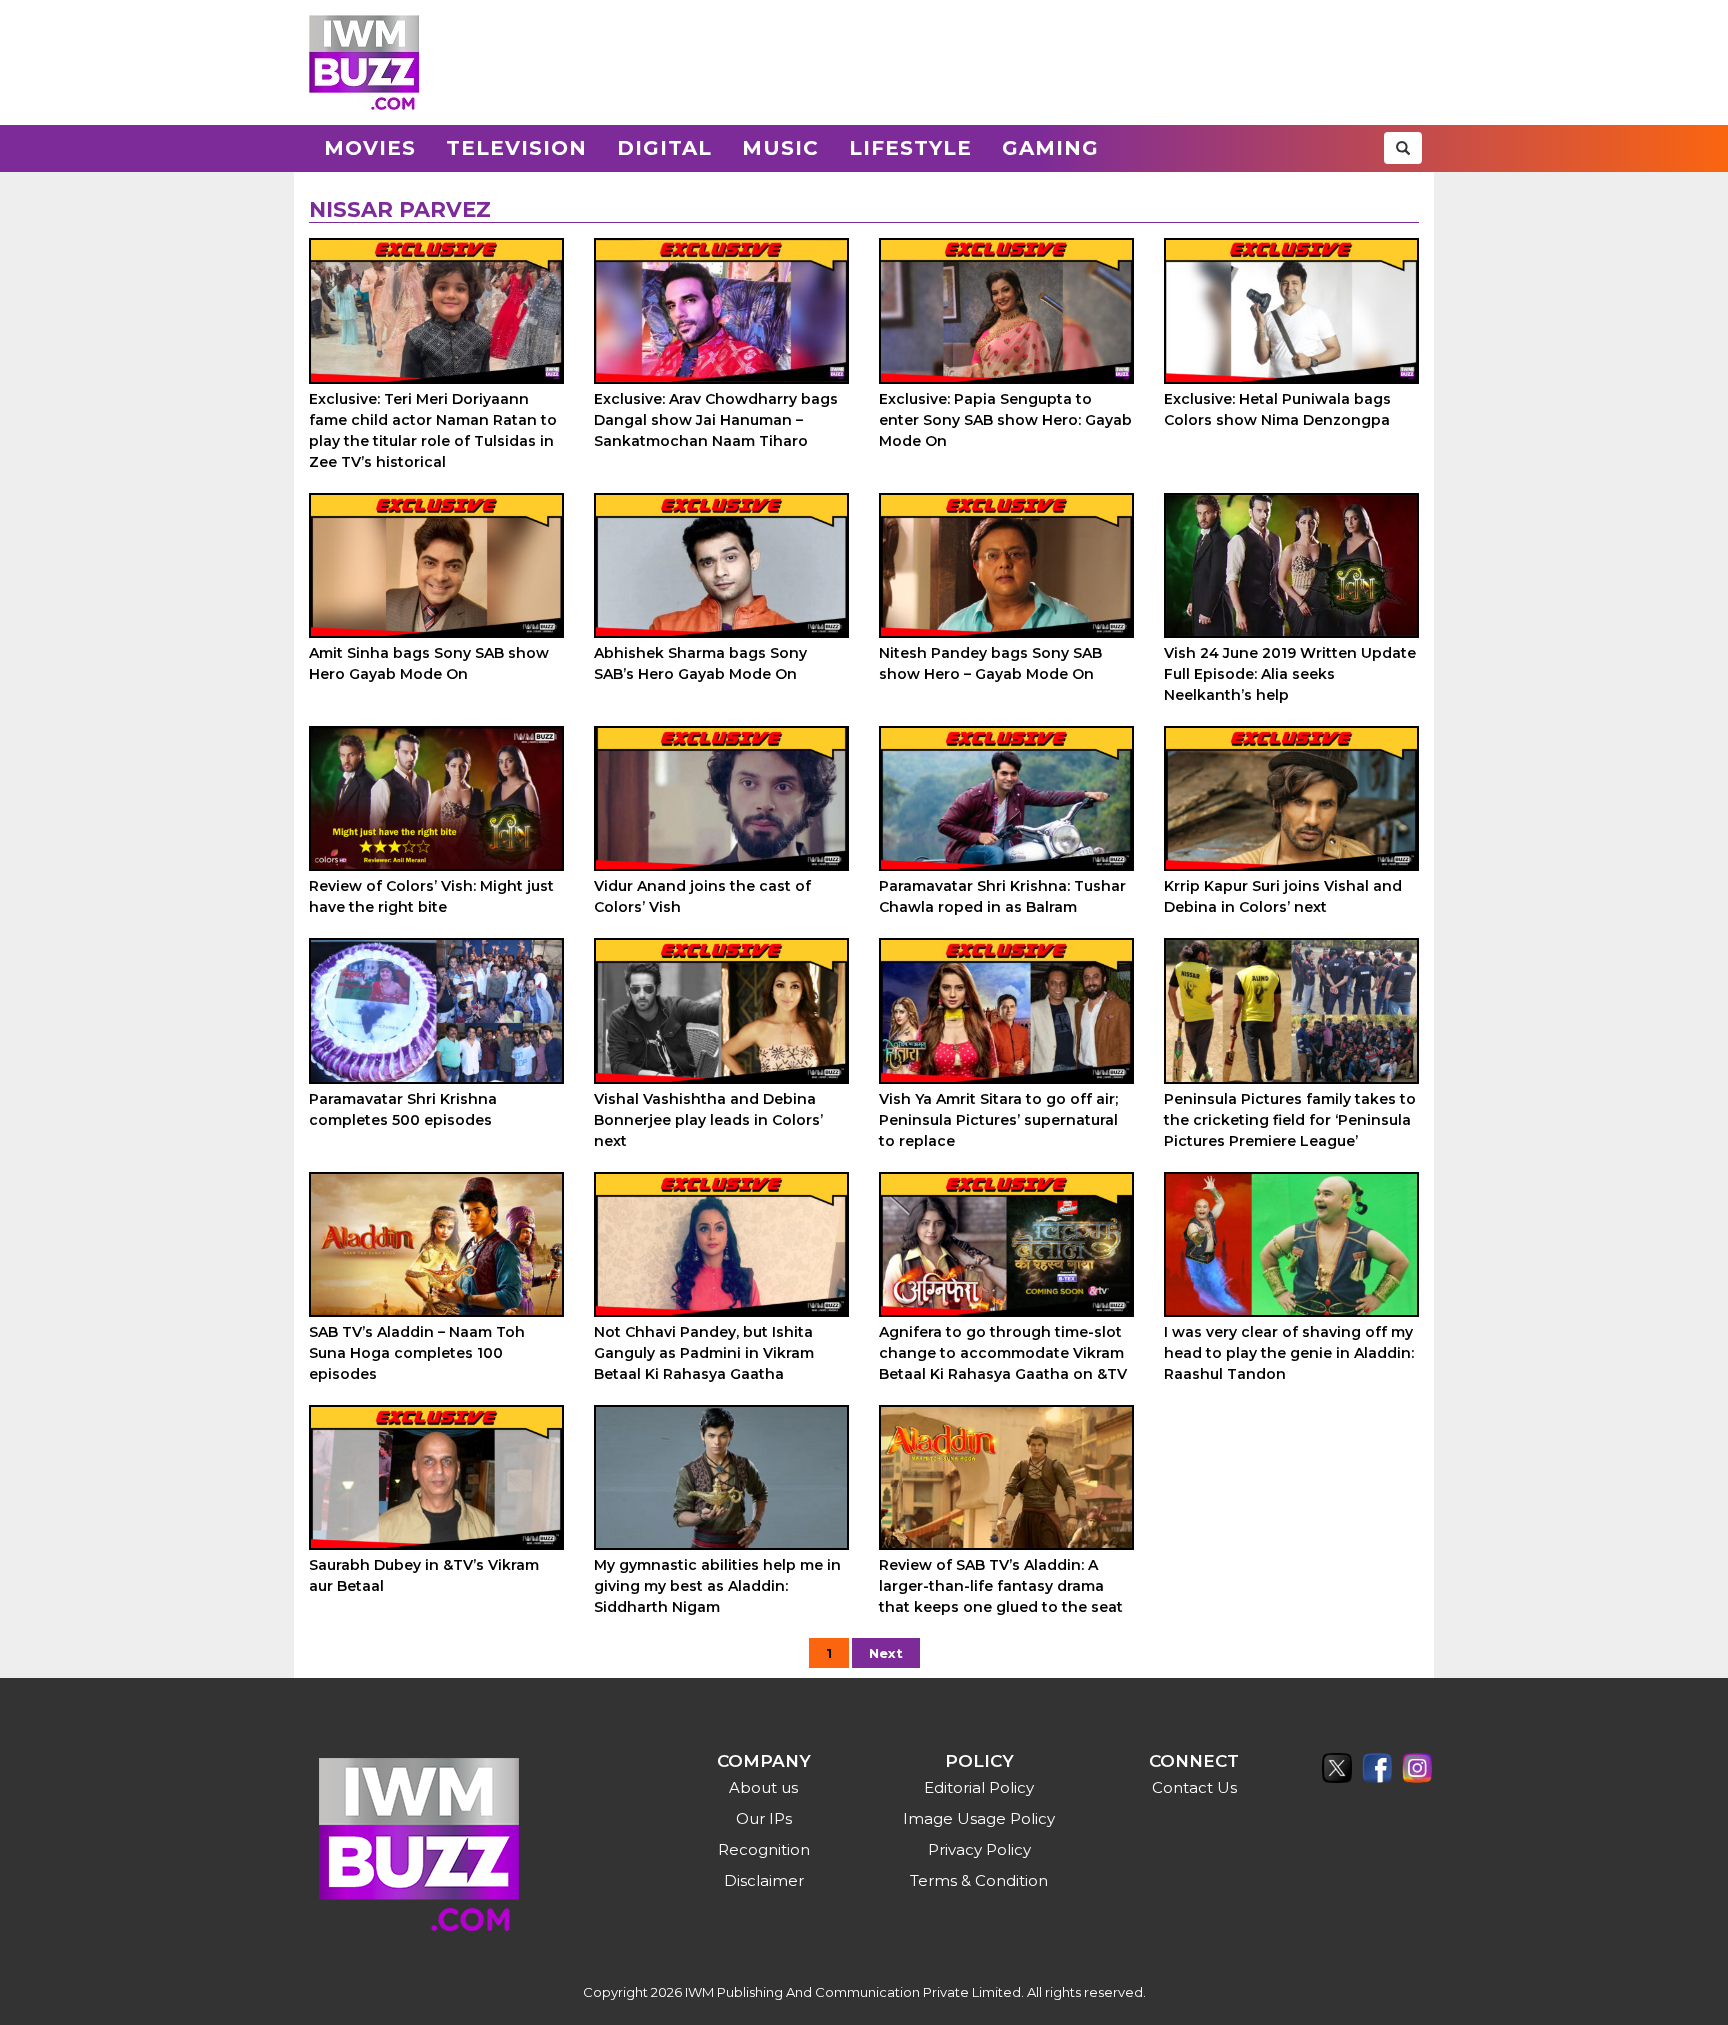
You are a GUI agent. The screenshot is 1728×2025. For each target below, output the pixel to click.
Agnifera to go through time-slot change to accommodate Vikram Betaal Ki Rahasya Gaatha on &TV (1003, 1353)
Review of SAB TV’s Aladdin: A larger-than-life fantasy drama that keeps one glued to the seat (1001, 1586)
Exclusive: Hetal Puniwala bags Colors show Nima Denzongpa (1277, 409)
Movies (370, 148)
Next (886, 1653)
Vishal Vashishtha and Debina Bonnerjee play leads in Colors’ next (708, 1120)
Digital (664, 148)
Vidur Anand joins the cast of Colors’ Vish (702, 896)
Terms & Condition (979, 1880)
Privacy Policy (979, 1849)
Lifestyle (910, 148)
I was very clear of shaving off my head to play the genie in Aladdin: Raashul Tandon (1289, 1353)
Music (780, 148)
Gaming (1050, 148)
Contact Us (1194, 1787)
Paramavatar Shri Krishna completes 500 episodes (403, 1109)
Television (516, 148)
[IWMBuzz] (364, 62)
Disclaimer (764, 1880)
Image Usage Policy (979, 1818)
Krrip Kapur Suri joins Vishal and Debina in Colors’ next (1283, 896)
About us (763, 1787)
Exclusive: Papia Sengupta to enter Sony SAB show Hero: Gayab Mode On (1005, 420)
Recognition (764, 1849)
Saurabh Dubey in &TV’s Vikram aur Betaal (424, 1575)
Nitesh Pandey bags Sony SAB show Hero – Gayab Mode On (990, 663)
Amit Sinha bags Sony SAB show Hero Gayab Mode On (429, 663)
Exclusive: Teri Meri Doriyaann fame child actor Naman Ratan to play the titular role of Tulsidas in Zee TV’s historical (433, 430)
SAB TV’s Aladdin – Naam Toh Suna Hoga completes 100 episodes (417, 1353)
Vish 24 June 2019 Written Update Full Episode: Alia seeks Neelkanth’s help (1290, 674)
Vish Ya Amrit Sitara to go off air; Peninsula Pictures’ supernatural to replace (998, 1120)
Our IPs (764, 1818)
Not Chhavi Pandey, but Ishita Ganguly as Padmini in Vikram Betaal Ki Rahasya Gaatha (704, 1353)
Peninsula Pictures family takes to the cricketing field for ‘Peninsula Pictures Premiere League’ (1290, 1120)
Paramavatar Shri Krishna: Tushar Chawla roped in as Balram (1002, 896)
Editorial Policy (979, 1787)
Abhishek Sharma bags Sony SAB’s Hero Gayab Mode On (700, 663)
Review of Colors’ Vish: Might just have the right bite (431, 896)
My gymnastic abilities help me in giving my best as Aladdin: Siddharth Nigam (717, 1586)
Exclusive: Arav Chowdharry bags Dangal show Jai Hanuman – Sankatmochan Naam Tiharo (716, 420)
